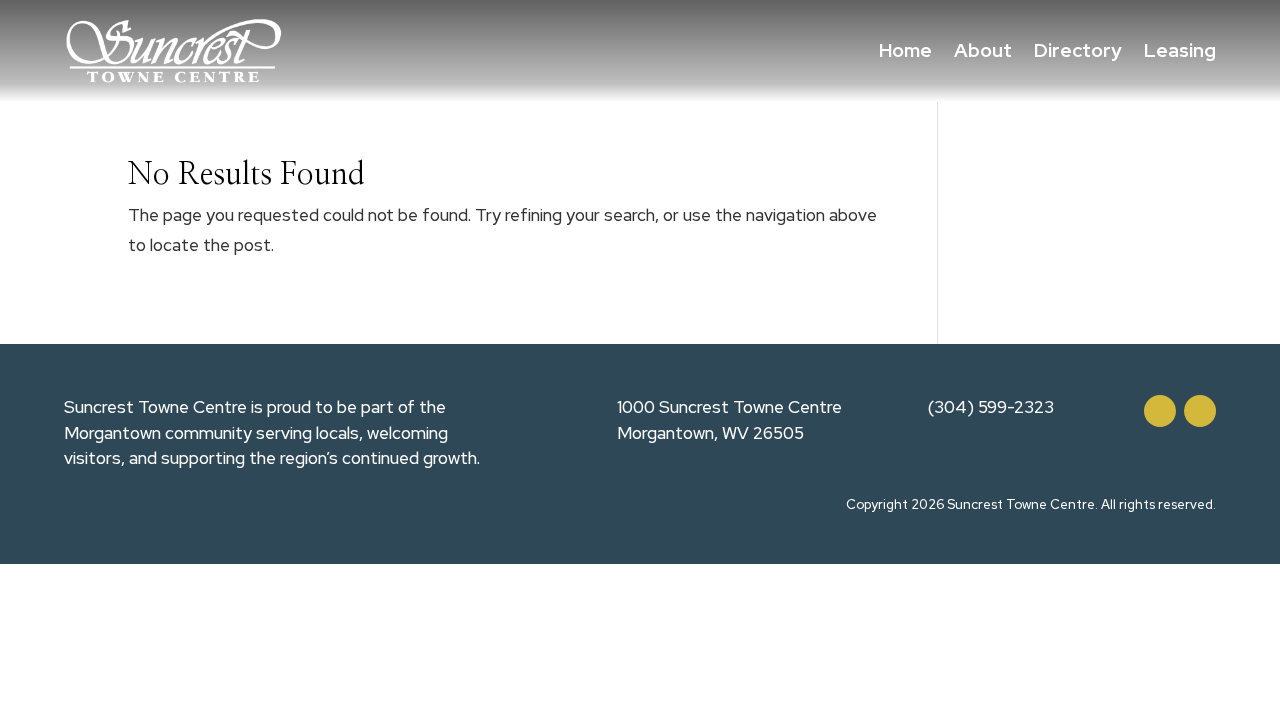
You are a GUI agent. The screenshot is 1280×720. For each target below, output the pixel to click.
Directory (1078, 50)
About (983, 50)
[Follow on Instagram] (1200, 411)
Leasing (1180, 50)
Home (905, 50)
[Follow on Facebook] (1160, 411)
